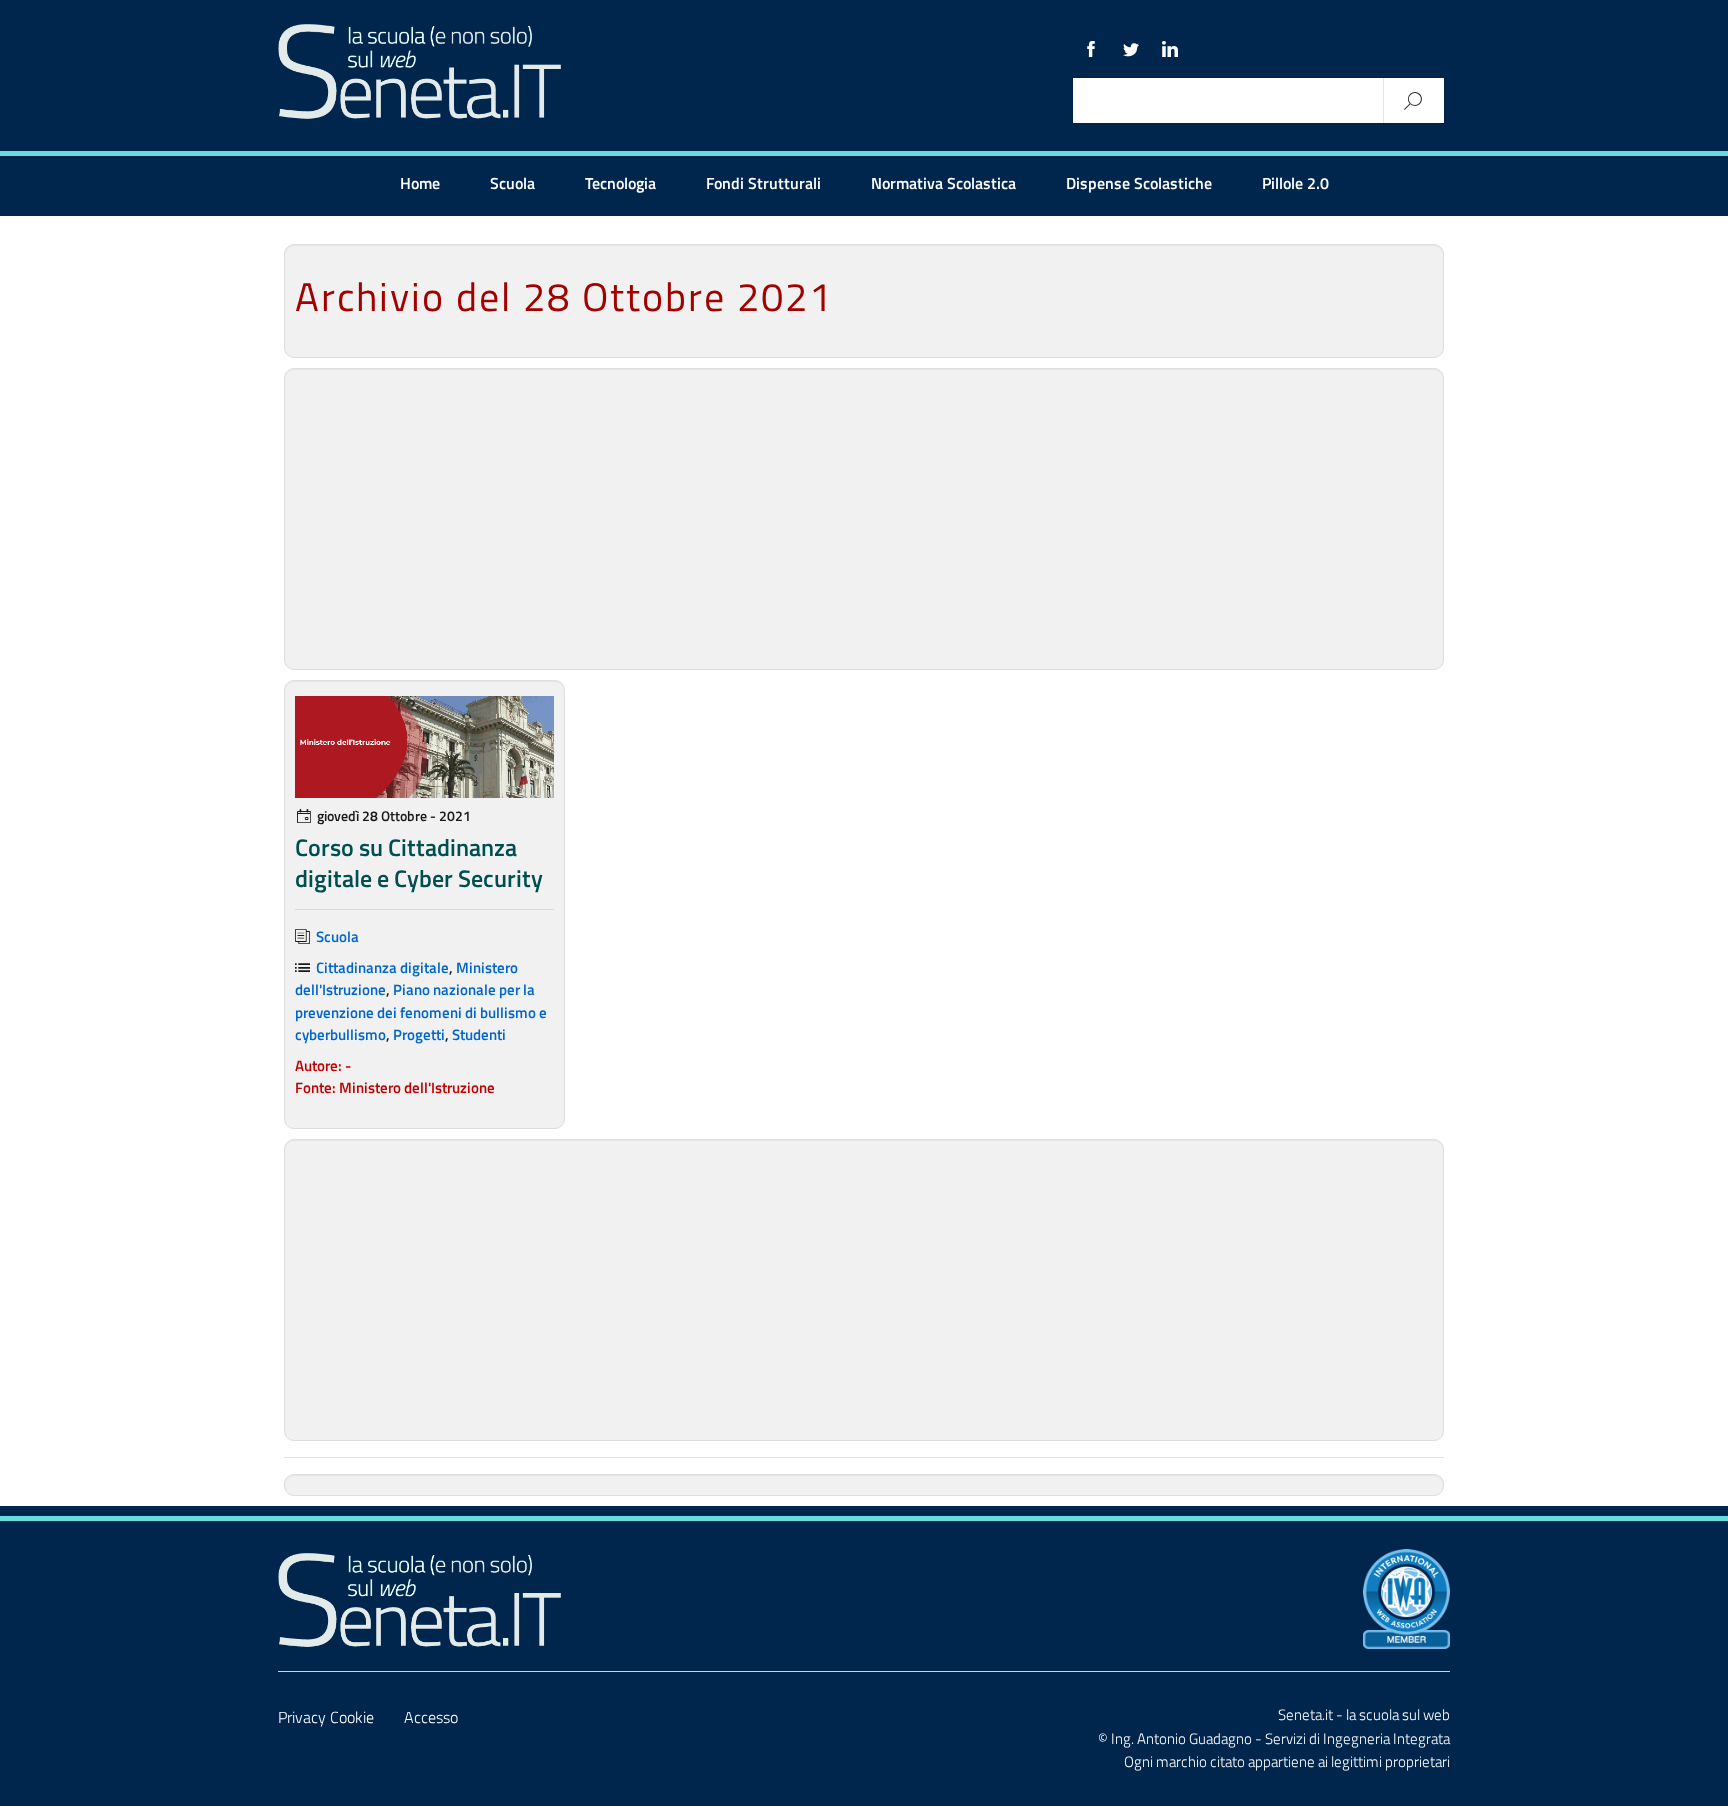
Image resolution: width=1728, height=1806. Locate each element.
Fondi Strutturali (763, 183)
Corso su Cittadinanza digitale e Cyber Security (419, 862)
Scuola (512, 183)
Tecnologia (620, 183)
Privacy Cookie (326, 1717)
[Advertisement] (864, 519)
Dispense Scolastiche (1139, 183)
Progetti (419, 1034)
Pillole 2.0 (1295, 183)
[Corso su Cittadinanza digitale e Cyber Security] (424, 747)
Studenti (479, 1034)
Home (420, 183)
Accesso (431, 1717)
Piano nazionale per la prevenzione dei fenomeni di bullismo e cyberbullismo (421, 1012)
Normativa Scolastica (943, 183)
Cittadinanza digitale (382, 967)
